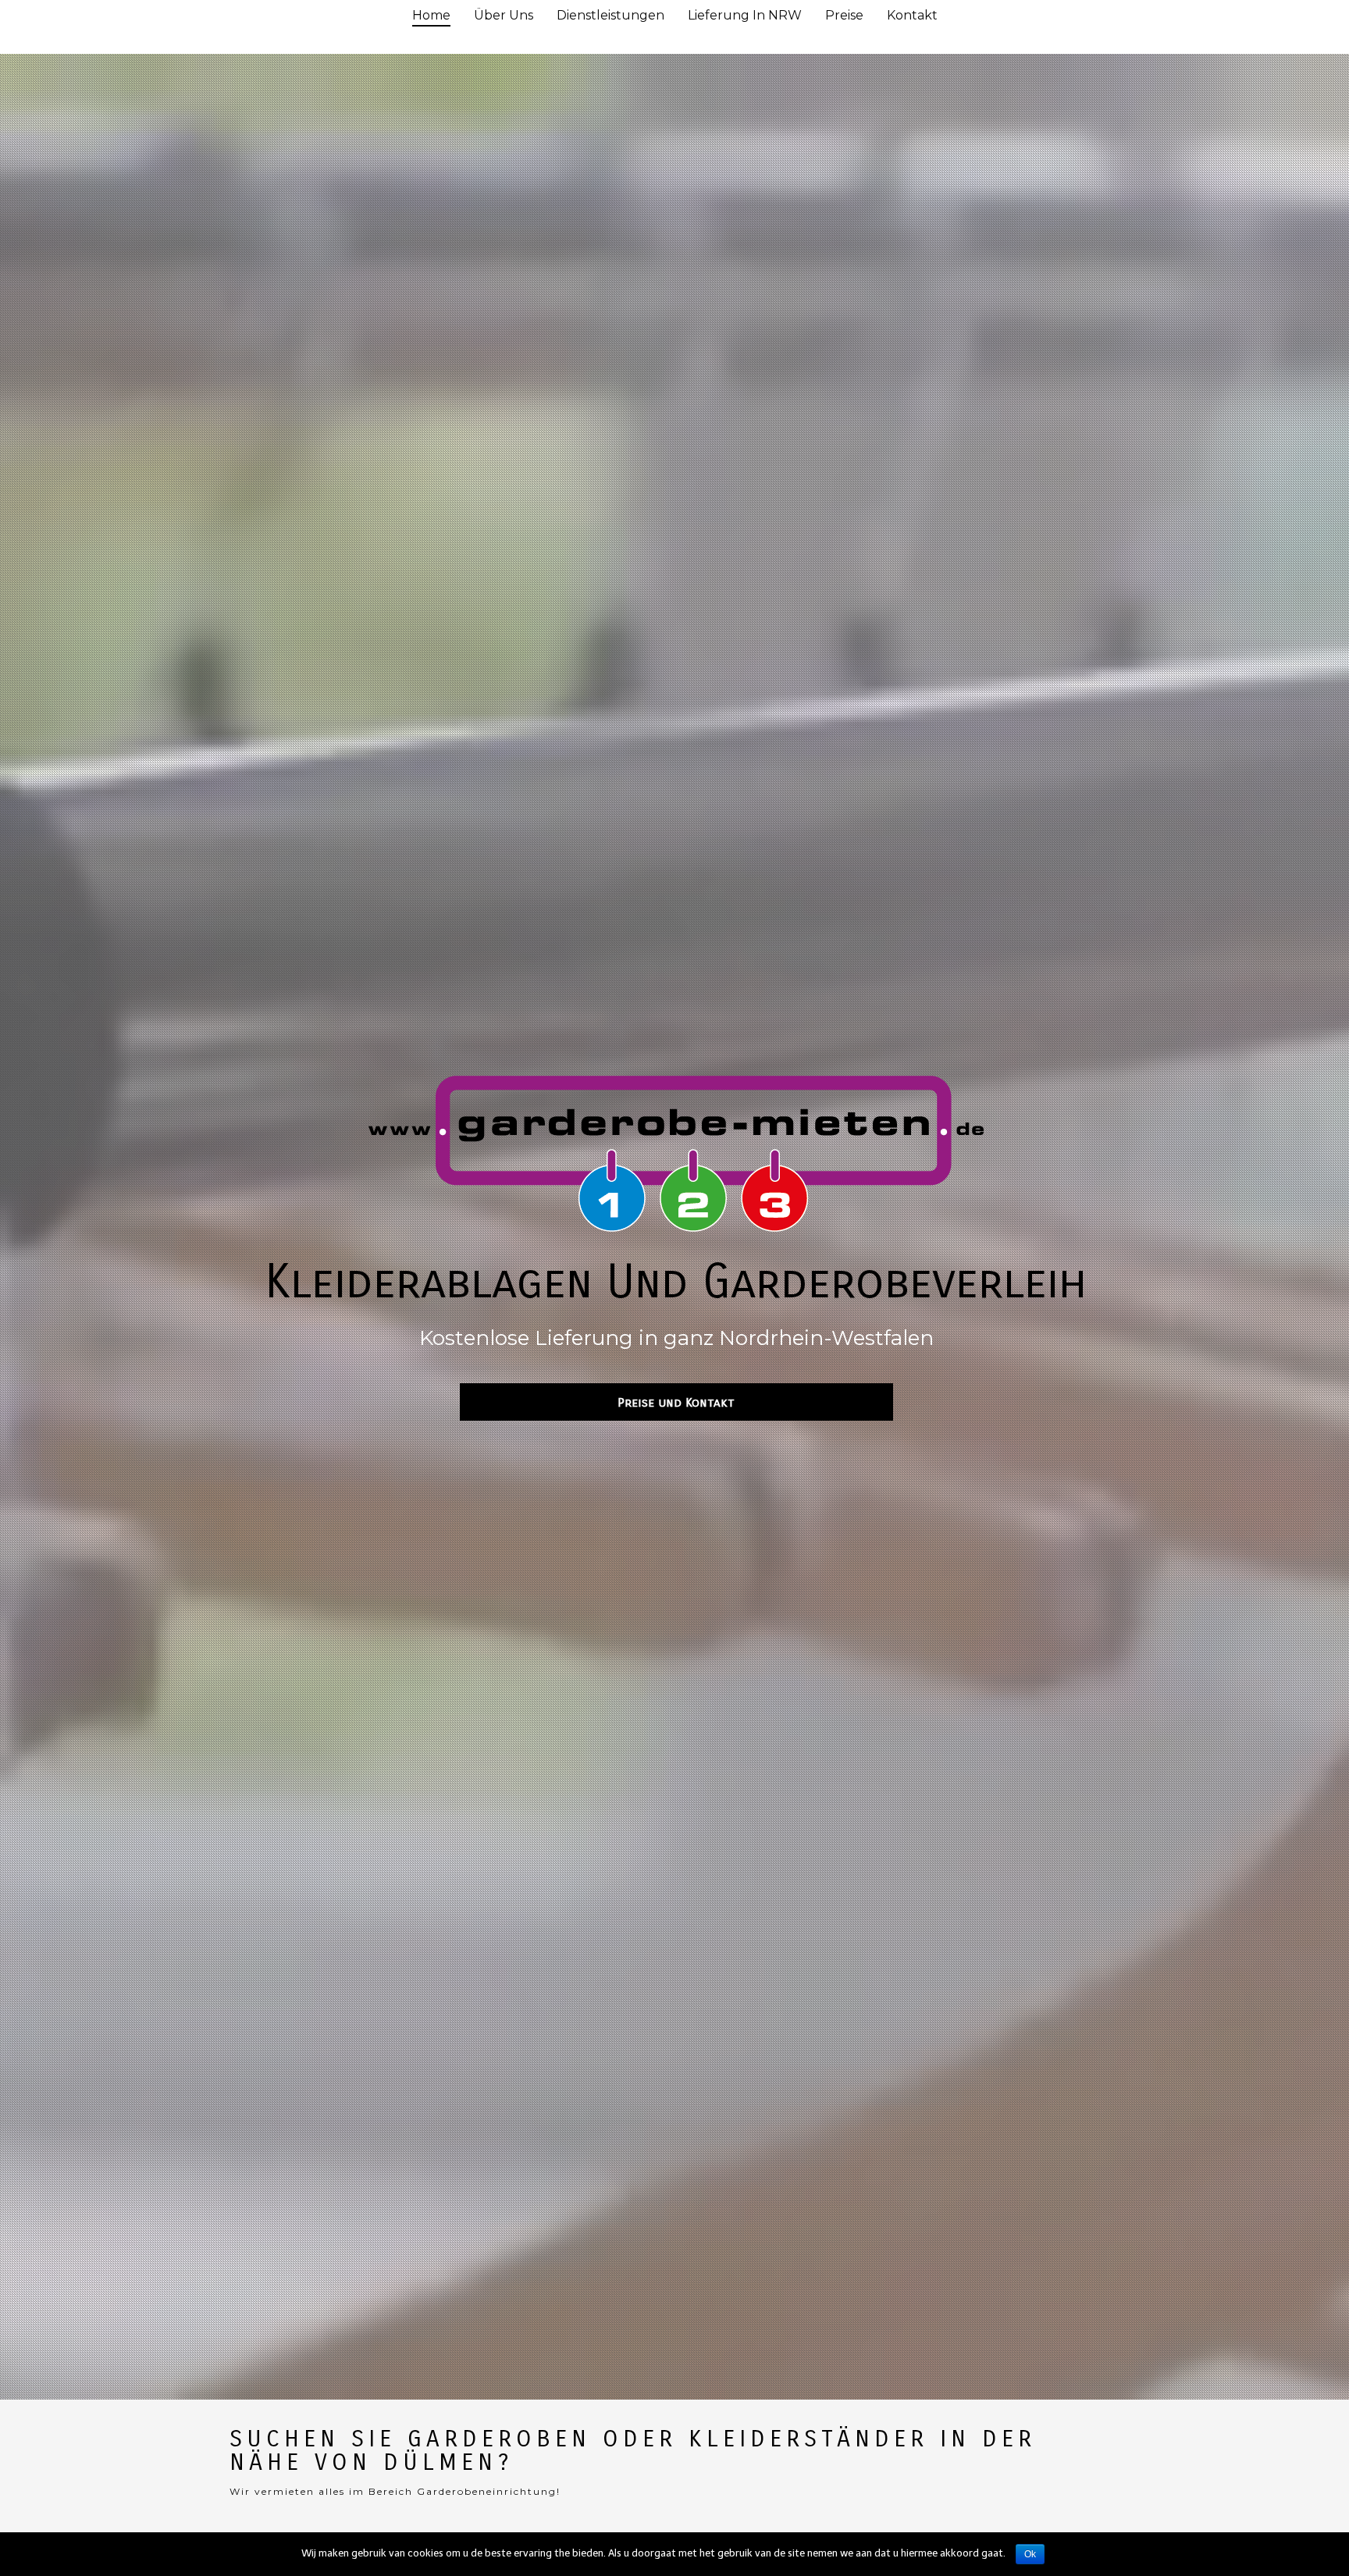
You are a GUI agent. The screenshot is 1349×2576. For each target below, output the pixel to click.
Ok (1030, 2554)
